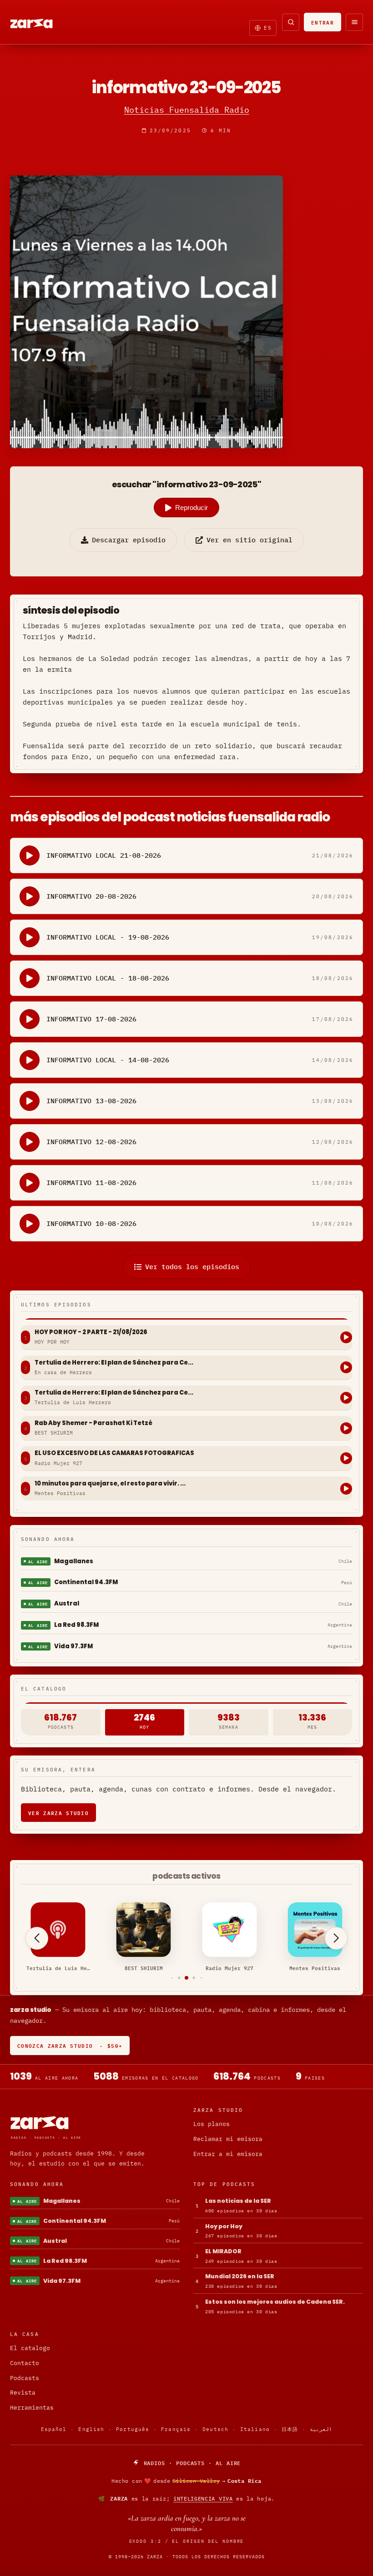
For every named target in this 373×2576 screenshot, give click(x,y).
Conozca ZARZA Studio (70, 2045)
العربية (321, 2429)
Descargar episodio (129, 540)
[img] (186, 2481)
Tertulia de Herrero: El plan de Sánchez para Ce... (114, 1363)
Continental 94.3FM (86, 1582)
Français (176, 2429)
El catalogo (30, 2348)
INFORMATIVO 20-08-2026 (91, 896)
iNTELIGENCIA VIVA (203, 2498)
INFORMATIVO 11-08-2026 (91, 1183)
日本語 (290, 2429)
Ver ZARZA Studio (58, 1813)
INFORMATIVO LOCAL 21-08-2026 (104, 855)
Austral (67, 1603)
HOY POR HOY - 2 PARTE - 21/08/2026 (91, 1332)
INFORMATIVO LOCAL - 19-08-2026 (108, 937)
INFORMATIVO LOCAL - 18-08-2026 (108, 978)
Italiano (255, 2429)
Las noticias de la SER (238, 2201)
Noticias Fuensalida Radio (187, 110)
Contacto (25, 2363)
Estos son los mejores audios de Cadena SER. (275, 2302)
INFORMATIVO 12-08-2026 (91, 1142)
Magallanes (74, 1561)
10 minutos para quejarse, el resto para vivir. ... (110, 1484)
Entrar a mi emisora (228, 2154)
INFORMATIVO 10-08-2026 (91, 1223)
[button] (172, 1978)
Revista (23, 2393)
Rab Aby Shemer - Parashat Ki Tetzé (93, 1423)
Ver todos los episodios (192, 1267)
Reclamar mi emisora (228, 2139)
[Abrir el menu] (354, 22)
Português (133, 2429)
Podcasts (25, 2378)
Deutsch (215, 2429)
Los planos (212, 2124)
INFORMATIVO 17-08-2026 (91, 1019)
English (91, 2429)
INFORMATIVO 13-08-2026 (91, 1101)
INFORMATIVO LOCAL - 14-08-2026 (108, 1060)
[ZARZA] (39, 22)
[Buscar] (291, 22)
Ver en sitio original (250, 540)
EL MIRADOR (223, 2251)
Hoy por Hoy (224, 2226)
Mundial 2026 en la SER (240, 2276)
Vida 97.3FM (73, 1646)
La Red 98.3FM (76, 1625)
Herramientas (32, 2408)
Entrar (323, 22)
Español (54, 2429)
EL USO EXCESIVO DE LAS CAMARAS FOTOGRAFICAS (114, 1453)
